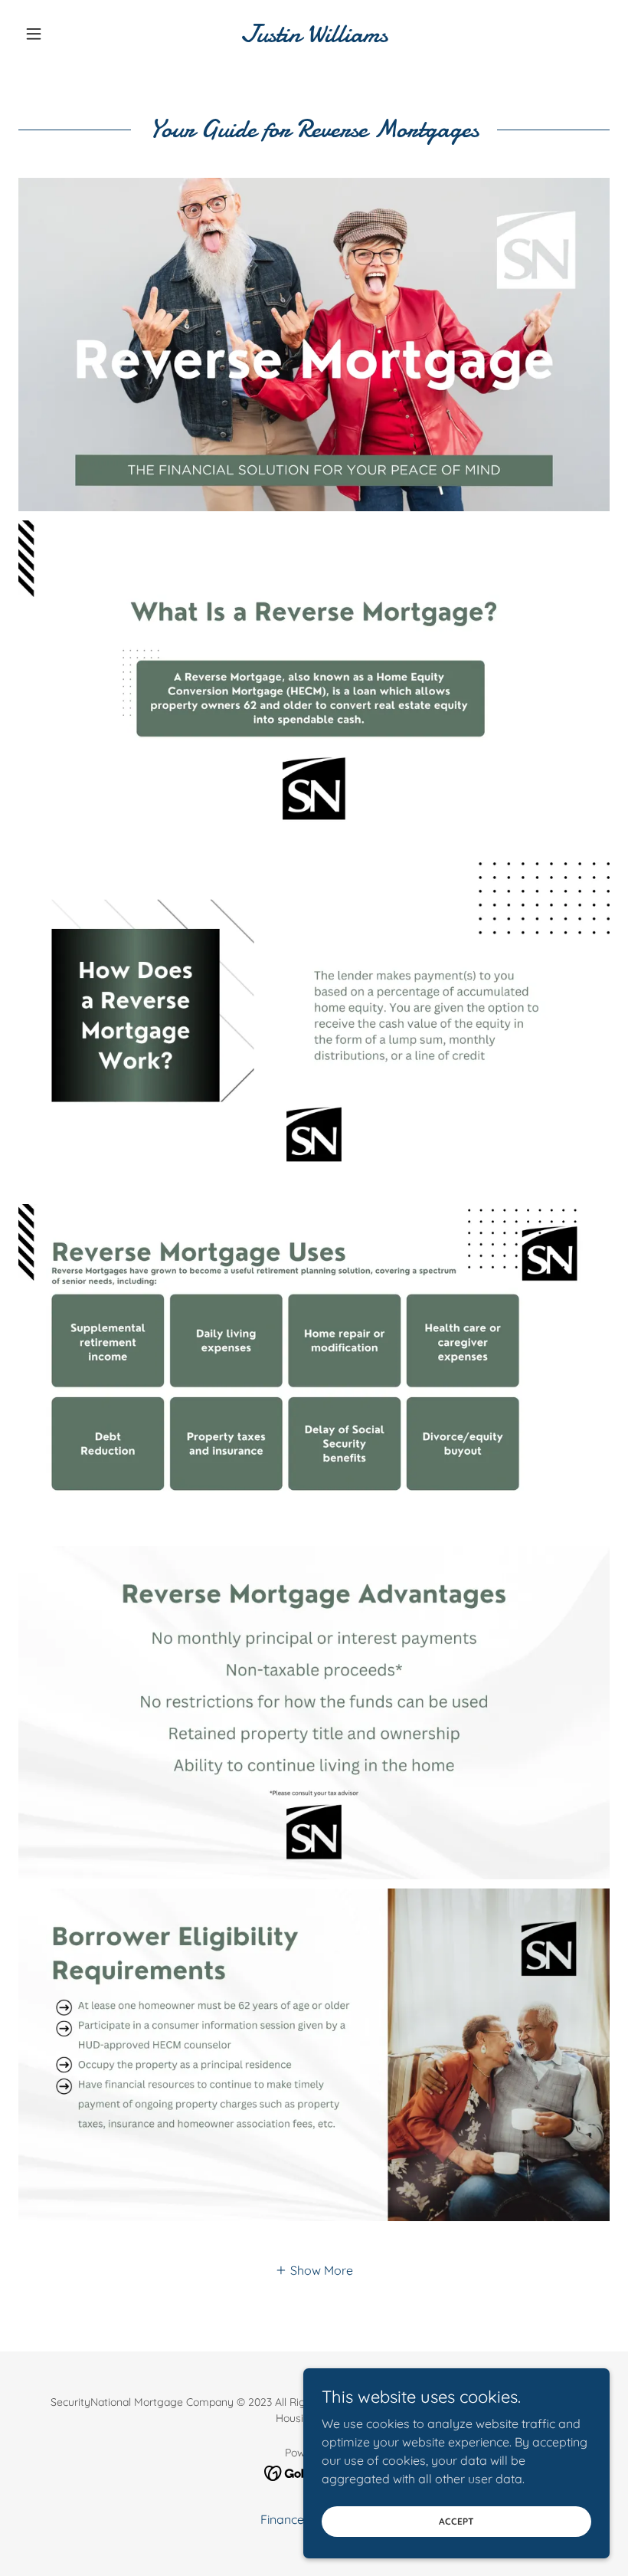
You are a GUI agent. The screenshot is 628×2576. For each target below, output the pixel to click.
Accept (456, 2521)
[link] (314, 38)
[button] (63, 34)
